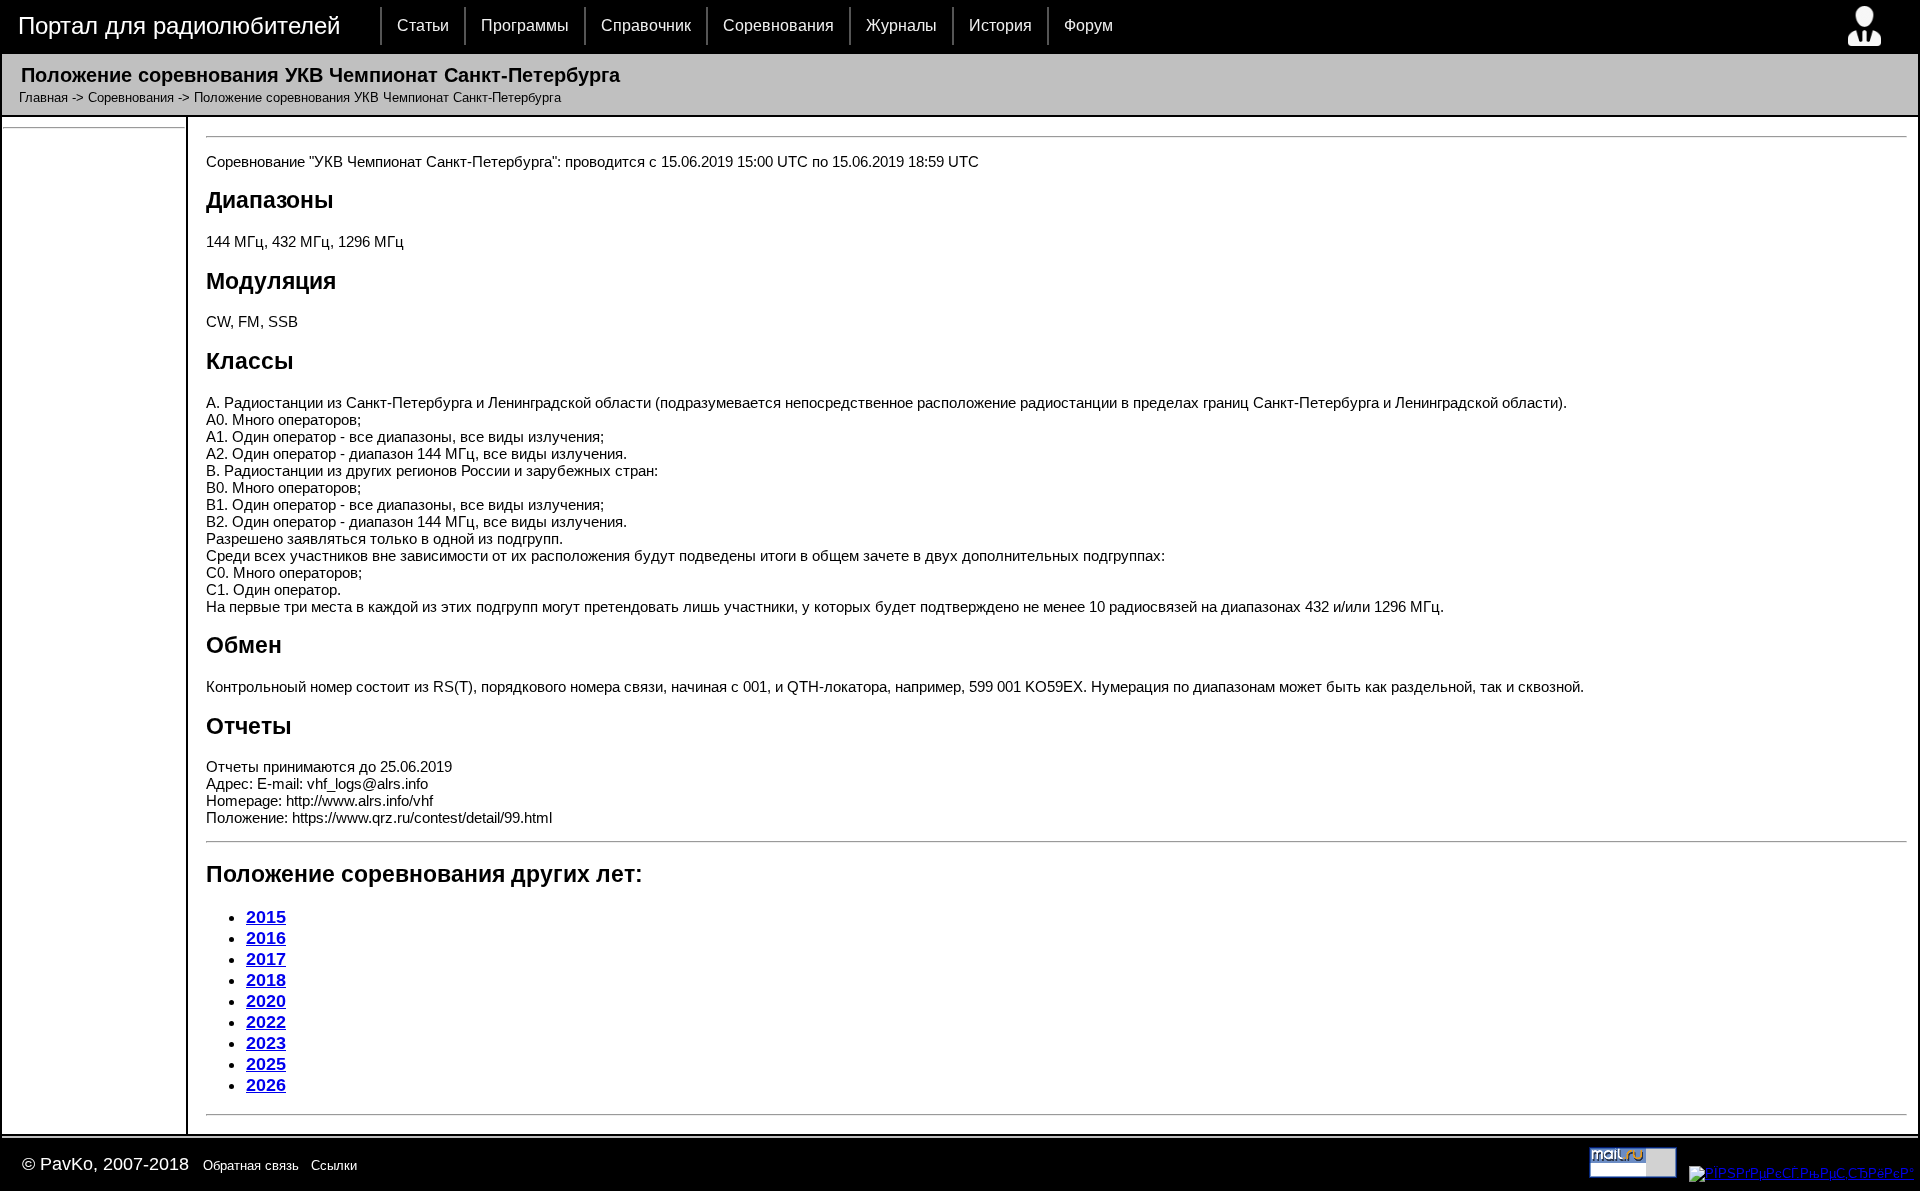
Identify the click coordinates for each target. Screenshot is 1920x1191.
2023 (266, 1043)
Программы (525, 25)
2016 (266, 938)
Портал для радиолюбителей (179, 25)
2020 (266, 1001)
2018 (266, 980)
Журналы (901, 25)
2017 (266, 959)
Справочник (646, 25)
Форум (1088, 25)
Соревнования (778, 25)
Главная (43, 97)
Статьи (423, 25)
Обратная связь (251, 1165)
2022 (266, 1022)
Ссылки (334, 1165)
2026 (266, 1085)
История (1000, 25)
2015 (266, 917)
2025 (266, 1064)
